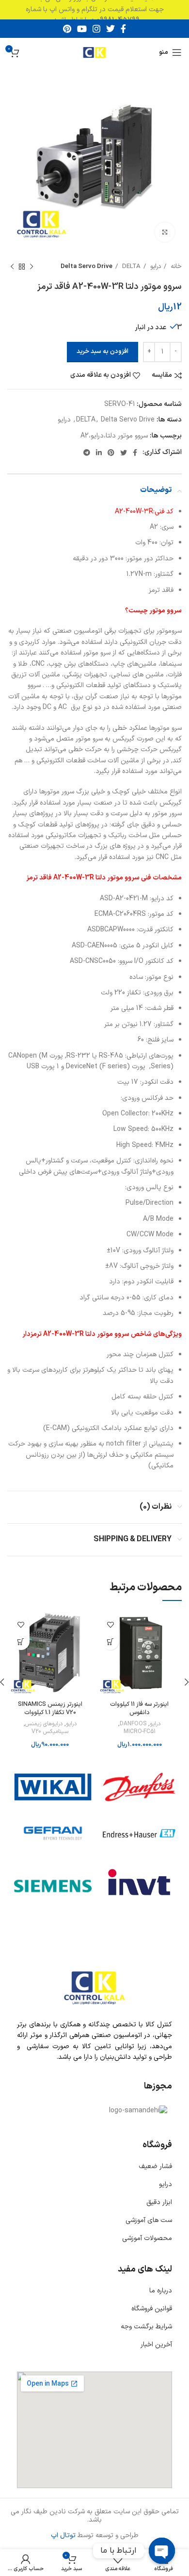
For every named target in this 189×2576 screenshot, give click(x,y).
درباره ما (161, 2291)
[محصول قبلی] (31, 267)
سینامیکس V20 (50, 1732)
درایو (155, 267)
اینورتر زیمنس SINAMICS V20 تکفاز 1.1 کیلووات (50, 1709)
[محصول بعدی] (12, 267)
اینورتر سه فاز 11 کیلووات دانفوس (139, 1709)
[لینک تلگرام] (87, 453)
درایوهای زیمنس (44, 1724)
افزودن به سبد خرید (102, 352)
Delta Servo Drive (87, 267)
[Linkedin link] (99, 453)
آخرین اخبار (156, 2345)
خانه (175, 267)
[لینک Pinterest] (67, 29)
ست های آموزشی (149, 2220)
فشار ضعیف (155, 2166)
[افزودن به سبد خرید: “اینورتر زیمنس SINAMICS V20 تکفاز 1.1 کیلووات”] (21, 1642)
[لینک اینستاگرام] (96, 29)
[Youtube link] (82, 29)
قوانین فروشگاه (152, 2309)
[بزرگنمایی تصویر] (165, 232)
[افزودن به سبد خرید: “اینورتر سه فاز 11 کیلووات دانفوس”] (110, 1642)
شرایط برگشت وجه (146, 2327)
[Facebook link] (123, 29)
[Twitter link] (110, 29)
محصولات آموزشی (147, 2238)
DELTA (130, 267)
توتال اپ (63, 2535)
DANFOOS (133, 1724)
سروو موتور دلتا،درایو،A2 (114, 436)
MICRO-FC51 (140, 1732)
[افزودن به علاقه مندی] (110, 1625)
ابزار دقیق (159, 2202)
